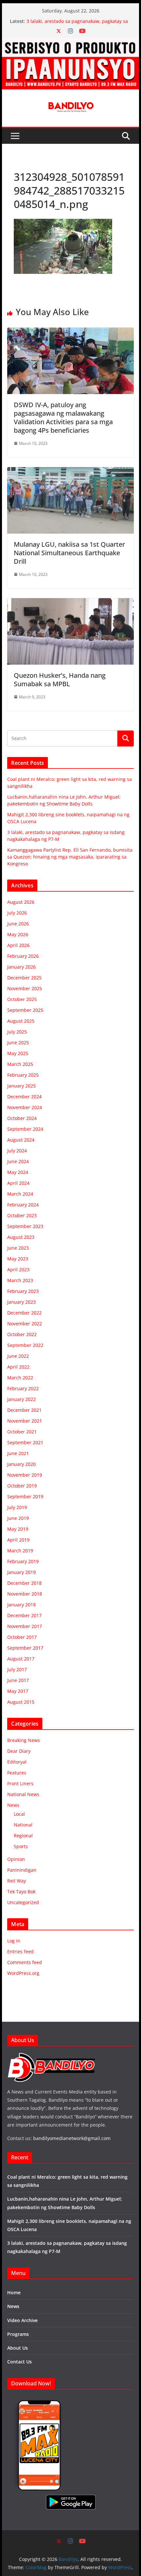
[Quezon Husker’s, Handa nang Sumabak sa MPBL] (70, 603)
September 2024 (25, 1129)
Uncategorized (23, 1902)
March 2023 (20, 1280)
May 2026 (18, 934)
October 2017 (22, 1637)
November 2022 (25, 1324)
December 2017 (24, 1615)
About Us (18, 2348)
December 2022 (24, 1313)
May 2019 (18, 1529)
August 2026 (21, 902)
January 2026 (21, 967)
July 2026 (17, 913)
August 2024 (21, 1140)
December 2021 (24, 1410)
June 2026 (18, 924)
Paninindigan (22, 1870)
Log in (14, 1941)
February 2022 (23, 1388)
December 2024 (24, 1097)
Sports (21, 1846)
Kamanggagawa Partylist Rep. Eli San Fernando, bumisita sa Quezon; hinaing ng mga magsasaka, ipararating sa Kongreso (70, 857)
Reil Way (17, 1881)
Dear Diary (19, 1751)
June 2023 (18, 1248)
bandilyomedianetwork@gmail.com (72, 2138)
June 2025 (18, 1042)
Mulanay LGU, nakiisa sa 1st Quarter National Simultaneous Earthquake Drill (69, 553)
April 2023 (18, 1269)
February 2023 (23, 1291)
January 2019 (21, 1572)
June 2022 (18, 1356)
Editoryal (17, 1762)
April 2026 (18, 945)
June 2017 (18, 1680)
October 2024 (22, 1118)
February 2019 (23, 1561)
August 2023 (21, 1237)
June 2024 (18, 1161)
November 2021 (25, 1421)
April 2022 (18, 1367)
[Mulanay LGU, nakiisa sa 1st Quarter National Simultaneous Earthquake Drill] (70, 472)
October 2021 (22, 1432)
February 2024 (23, 1205)
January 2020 (21, 1464)
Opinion (16, 1859)
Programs (18, 2334)
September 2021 (25, 1442)
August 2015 (21, 1702)
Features (17, 1773)
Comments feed (25, 1962)
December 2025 (24, 978)
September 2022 (25, 1345)
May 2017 (18, 1691)
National (23, 1825)
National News (23, 1794)
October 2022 (22, 1334)
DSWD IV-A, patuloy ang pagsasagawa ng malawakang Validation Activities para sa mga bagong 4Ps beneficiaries (63, 417)
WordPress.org (23, 1973)
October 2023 (22, 1215)
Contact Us (20, 2362)
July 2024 (17, 1151)
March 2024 (20, 1194)
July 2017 (17, 1669)
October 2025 (22, 999)
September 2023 (25, 1226)
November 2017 (25, 1626)
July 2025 (17, 1032)
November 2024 (25, 1107)
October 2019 (22, 1486)
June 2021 (18, 1453)
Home (14, 2292)
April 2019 (18, 1540)
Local (19, 1814)
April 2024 (18, 1183)
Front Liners (20, 1783)
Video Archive (22, 2320)
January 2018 (21, 1605)
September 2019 (25, 1496)
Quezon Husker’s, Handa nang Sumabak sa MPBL (60, 680)
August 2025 (21, 1021)
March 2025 (20, 1064)
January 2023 (21, 1302)
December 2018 (24, 1583)
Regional (23, 1836)
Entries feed (20, 1951)
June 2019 (18, 1518)
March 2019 (20, 1551)
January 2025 (21, 1086)
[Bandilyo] (70, 42)
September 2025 (25, 1010)
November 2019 (25, 1475)
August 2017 (21, 1659)
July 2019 (17, 1507)
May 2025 (18, 1053)
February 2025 (23, 1075)
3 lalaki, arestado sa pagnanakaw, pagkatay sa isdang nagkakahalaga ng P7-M (77, 24)
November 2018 (25, 1594)
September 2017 (25, 1648)
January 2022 (21, 1399)
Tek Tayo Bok (21, 1892)
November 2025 (25, 988)
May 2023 (18, 1259)
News (13, 1805)
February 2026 (23, 956)
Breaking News (24, 1740)
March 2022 (20, 1378)
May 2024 (18, 1172)
